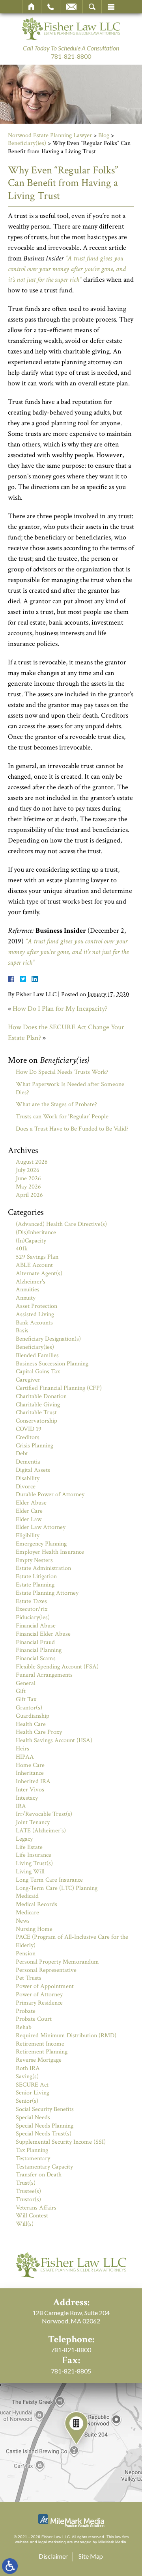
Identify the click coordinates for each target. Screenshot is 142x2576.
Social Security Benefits (45, 2109)
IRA (21, 1806)
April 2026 (29, 1195)
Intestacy (27, 1798)
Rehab (24, 2027)
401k (22, 1249)
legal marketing (52, 2542)
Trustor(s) (28, 2199)
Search (92, 7)
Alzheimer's (31, 1282)
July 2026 (28, 1170)
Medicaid (27, 1896)
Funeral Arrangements (44, 1675)
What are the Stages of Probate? (56, 1104)
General (26, 1683)
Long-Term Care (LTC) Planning (57, 1888)
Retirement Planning (42, 2052)
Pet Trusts (29, 1978)
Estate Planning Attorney (47, 1593)
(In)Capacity (31, 1241)
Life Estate (29, 1847)
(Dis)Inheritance (36, 1232)
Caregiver (28, 1380)
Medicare (27, 1913)
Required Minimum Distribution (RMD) (66, 2036)
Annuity (26, 1298)
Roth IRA (28, 2068)
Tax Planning (32, 2150)
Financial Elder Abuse (43, 1634)
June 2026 (28, 1178)
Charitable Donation (41, 1396)
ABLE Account (34, 1265)
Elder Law (29, 1519)
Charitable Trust (36, 1413)
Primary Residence (39, 2003)
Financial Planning (39, 1650)
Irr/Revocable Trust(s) (44, 1814)
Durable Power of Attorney (50, 1494)
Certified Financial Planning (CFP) (59, 1388)
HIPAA (25, 1757)
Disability (28, 1478)
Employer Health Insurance (50, 1552)
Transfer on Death (39, 2175)
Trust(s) (26, 2183)
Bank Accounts (34, 1323)
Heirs (22, 1749)
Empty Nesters (34, 1560)
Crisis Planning (35, 1446)
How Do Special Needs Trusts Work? (62, 1072)
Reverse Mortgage (39, 2060)
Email (71, 7)
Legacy (24, 1839)
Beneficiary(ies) (27, 143)
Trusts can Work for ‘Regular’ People (62, 1117)
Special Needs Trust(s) (44, 2134)
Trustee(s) (28, 2191)
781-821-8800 (71, 56)
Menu (111, 7)
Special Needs (33, 2118)
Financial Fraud (35, 1642)
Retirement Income (40, 2044)
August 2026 (32, 1162)
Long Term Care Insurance (49, 1880)
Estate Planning (35, 1585)
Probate (26, 2011)
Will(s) (25, 2224)
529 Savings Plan (37, 1257)
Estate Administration (43, 1568)
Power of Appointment (45, 1986)
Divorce (26, 1487)
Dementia (28, 1462)
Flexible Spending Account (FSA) (57, 1667)
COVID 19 (29, 1429)
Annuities (28, 1290)
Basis (22, 1331)
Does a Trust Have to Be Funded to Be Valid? (72, 1129)
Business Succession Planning (52, 1364)
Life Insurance (34, 1855)
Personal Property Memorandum (57, 1962)
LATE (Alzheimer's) (41, 1831)
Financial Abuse (36, 1626)
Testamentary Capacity (44, 2167)
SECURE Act (32, 2085)
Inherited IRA (33, 1781)
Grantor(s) (29, 1708)
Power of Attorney (39, 1995)
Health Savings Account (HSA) (54, 1740)
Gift (21, 1691)
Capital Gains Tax (38, 1372)
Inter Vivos (30, 1790)
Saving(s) (27, 2077)
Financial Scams (36, 1658)
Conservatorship (36, 1421)
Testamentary (33, 2158)
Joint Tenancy (33, 1822)
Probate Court (34, 2019)
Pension (26, 1954)
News (23, 1921)
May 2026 (28, 1187)
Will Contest (32, 2216)
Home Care (30, 1765)
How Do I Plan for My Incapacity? (60, 1009)
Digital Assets (33, 1470)
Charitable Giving (38, 1405)
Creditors (28, 1437)
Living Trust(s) (34, 1863)
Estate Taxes (31, 1601)
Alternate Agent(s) (39, 1273)
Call (51, 7)
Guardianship (33, 1716)
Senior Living (33, 2093)
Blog (104, 135)
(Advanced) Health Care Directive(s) (61, 1224)
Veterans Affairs (36, 2208)
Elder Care (29, 1511)
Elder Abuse (31, 1503)
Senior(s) (27, 2101)
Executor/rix (32, 1609)
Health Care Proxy (39, 1732)
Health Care (31, 1724)
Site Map (91, 2556)
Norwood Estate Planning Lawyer (50, 135)
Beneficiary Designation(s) (48, 1339)
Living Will (30, 1872)
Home (32, 7)
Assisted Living (35, 1314)
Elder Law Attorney (41, 1527)
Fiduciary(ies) (33, 1617)
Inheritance (30, 1773)
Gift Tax (26, 1699)
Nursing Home (34, 1929)
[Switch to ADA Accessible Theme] (10, 2566)
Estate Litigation (36, 1576)
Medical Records (36, 1904)
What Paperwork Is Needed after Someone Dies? (70, 1088)
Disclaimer (53, 2556)
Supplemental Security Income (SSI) (61, 2142)
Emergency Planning (41, 1544)
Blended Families (37, 1355)
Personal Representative (46, 1970)
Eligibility (28, 1535)
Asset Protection (36, 1306)
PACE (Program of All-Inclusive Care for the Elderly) (72, 1941)
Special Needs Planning (45, 2126)
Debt (22, 1454)
